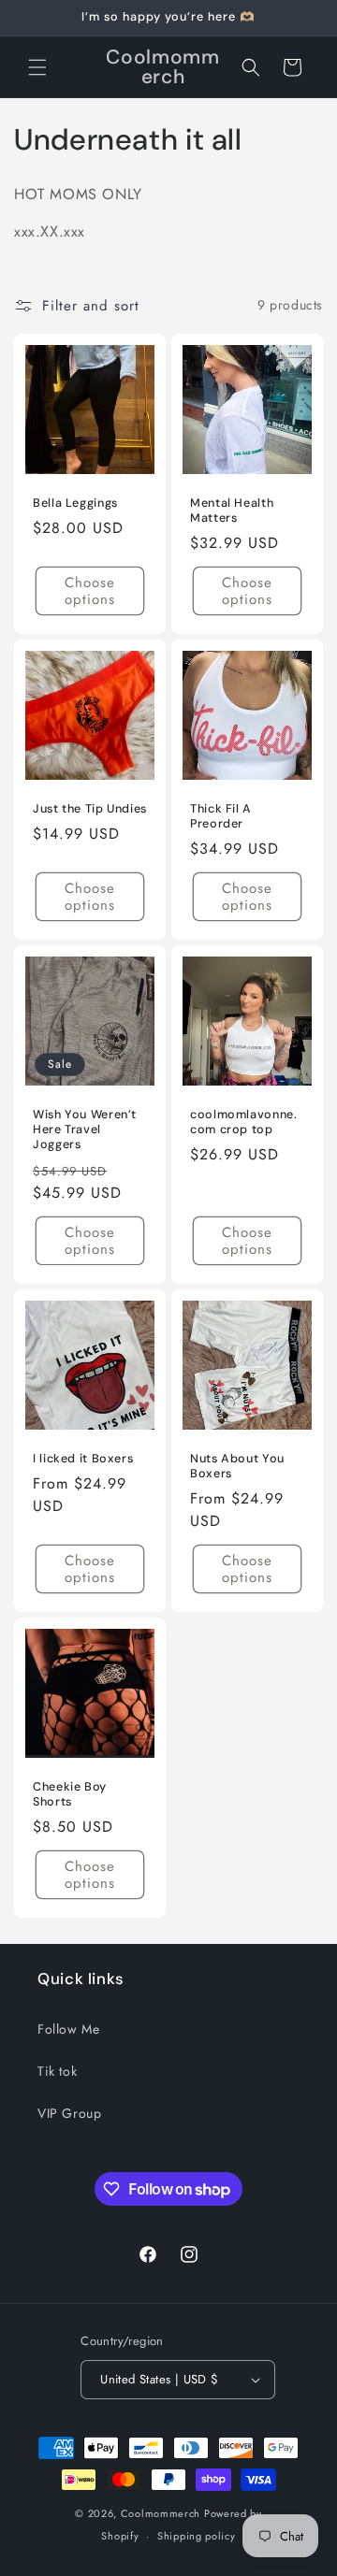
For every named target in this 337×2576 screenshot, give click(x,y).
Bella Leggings (75, 503)
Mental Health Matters (232, 511)
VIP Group (69, 2113)
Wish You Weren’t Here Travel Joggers (85, 1130)
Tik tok (57, 2071)
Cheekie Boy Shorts (70, 1794)
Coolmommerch (161, 2513)
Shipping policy (197, 2536)
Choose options (90, 591)
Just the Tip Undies (90, 809)
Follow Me (68, 2029)
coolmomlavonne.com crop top (243, 1122)
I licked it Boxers (83, 1459)
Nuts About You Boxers (237, 1466)
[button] (37, 67)
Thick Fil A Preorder (221, 816)
